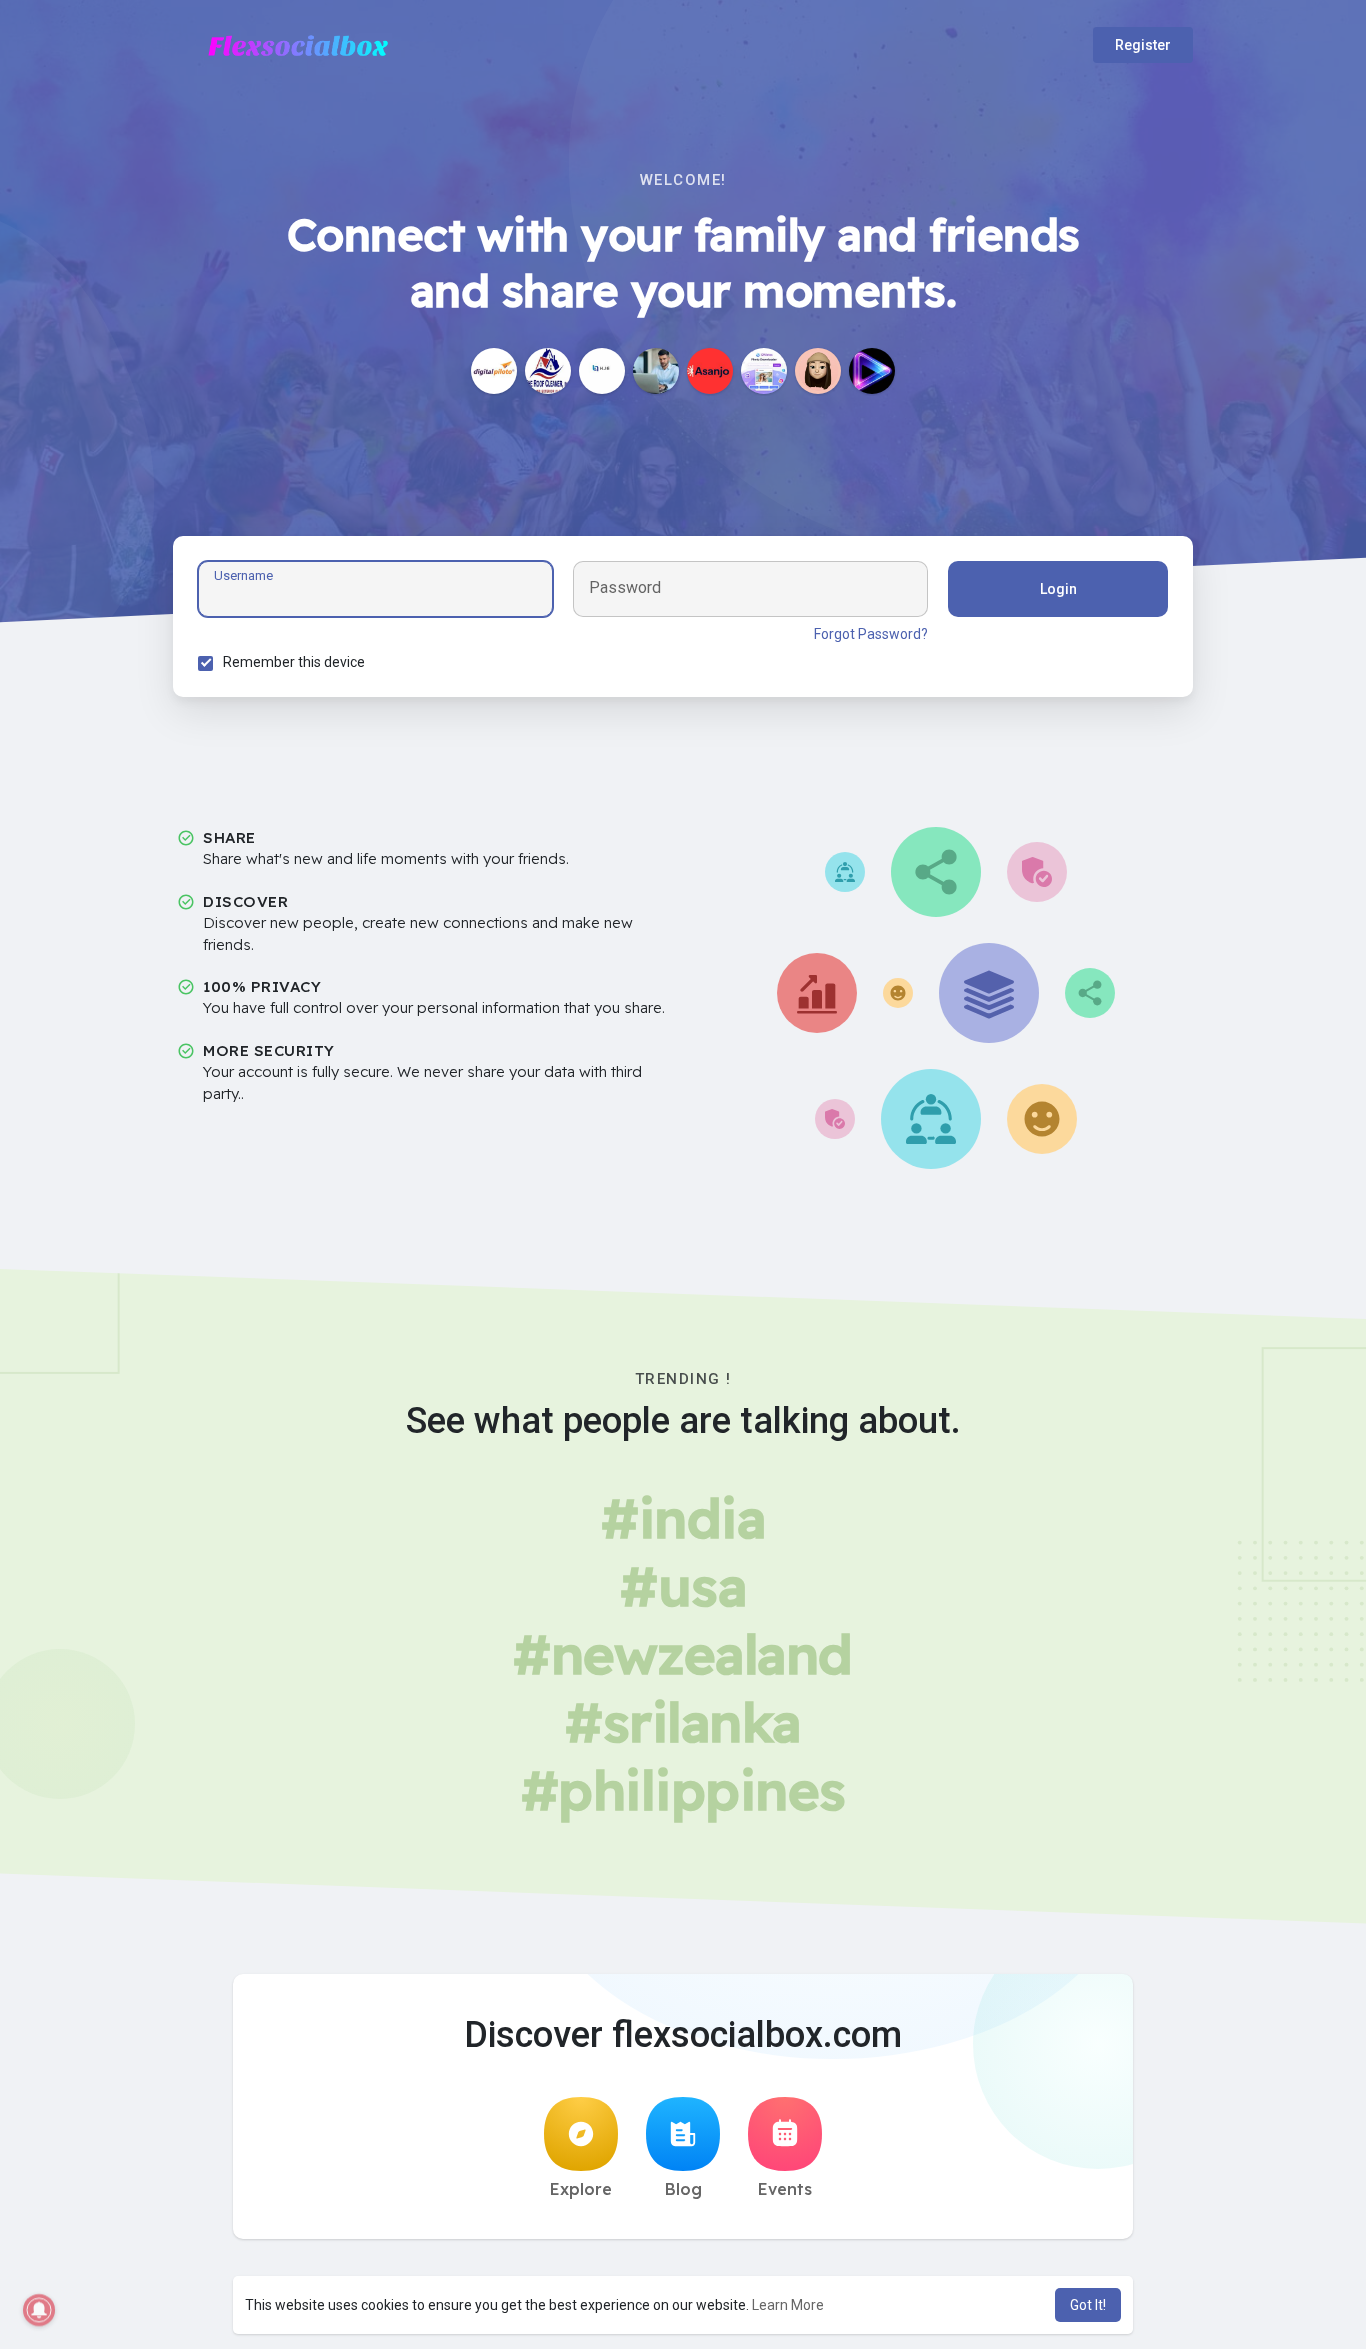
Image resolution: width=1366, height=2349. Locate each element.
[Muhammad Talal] (656, 371)
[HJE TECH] (602, 371)
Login (1058, 589)
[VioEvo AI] (872, 371)
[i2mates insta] (764, 371)
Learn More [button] (788, 2305)
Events (785, 2189)
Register (1143, 45)
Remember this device (294, 662)
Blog (683, 2189)
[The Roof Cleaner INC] (548, 371)
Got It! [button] (1088, 2305)
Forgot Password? (871, 634)
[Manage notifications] (39, 2310)
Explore (581, 2189)
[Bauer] (818, 371)
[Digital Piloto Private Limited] (494, 371)
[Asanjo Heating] (710, 371)
